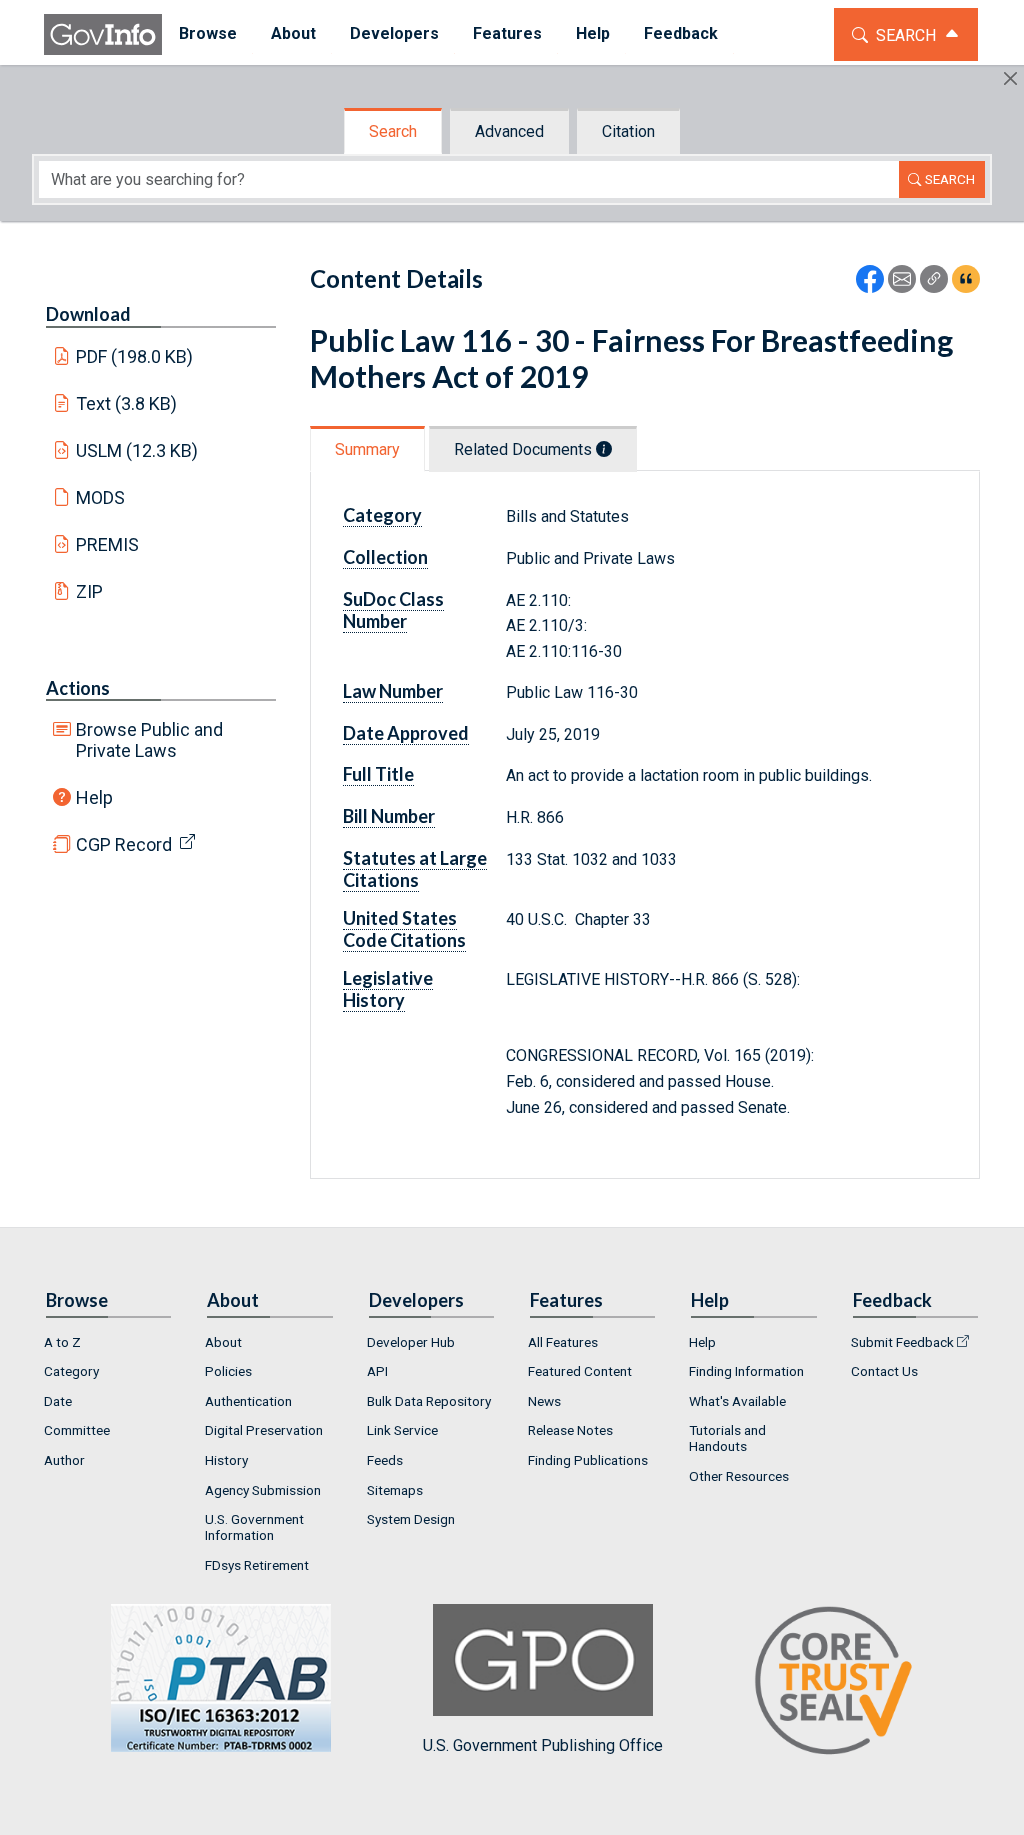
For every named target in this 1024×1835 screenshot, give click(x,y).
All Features (563, 1342)
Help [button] (593, 33)
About (223, 1342)
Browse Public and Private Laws (149, 740)
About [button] (293, 33)
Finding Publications (588, 1460)
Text (127, 403)
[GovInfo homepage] (103, 34)
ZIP (89, 591)
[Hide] (1010, 78)
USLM (137, 450)
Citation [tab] (628, 131)
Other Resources (739, 1476)
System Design (411, 1519)
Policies (228, 1371)
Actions (78, 688)
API (377, 1371)
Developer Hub (411, 1342)
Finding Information (746, 1371)
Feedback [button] (681, 33)
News (544, 1401)
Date (58, 1401)
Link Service (402, 1430)
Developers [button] (394, 33)
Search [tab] (393, 131)
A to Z (62, 1342)
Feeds (385, 1460)
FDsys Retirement (257, 1565)
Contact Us (884, 1371)
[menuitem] (208, 34)
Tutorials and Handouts (727, 1438)
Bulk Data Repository (429, 1401)
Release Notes (570, 1430)
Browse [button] (208, 33)
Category (71, 1371)
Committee (77, 1430)
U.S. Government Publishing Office (543, 1745)
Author (64, 1460)
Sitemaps (395, 1490)
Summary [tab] (367, 449)
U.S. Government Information (254, 1527)
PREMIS (107, 544)
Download (88, 314)
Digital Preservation (264, 1430)
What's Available (737, 1401)
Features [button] (507, 33)
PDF (135, 356)
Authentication (248, 1401)
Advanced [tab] (509, 131)
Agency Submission (263, 1490)
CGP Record (124, 844)
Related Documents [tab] (525, 449)
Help (94, 797)
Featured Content (580, 1371)
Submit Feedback (902, 1342)
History (226, 1460)
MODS (100, 497)
